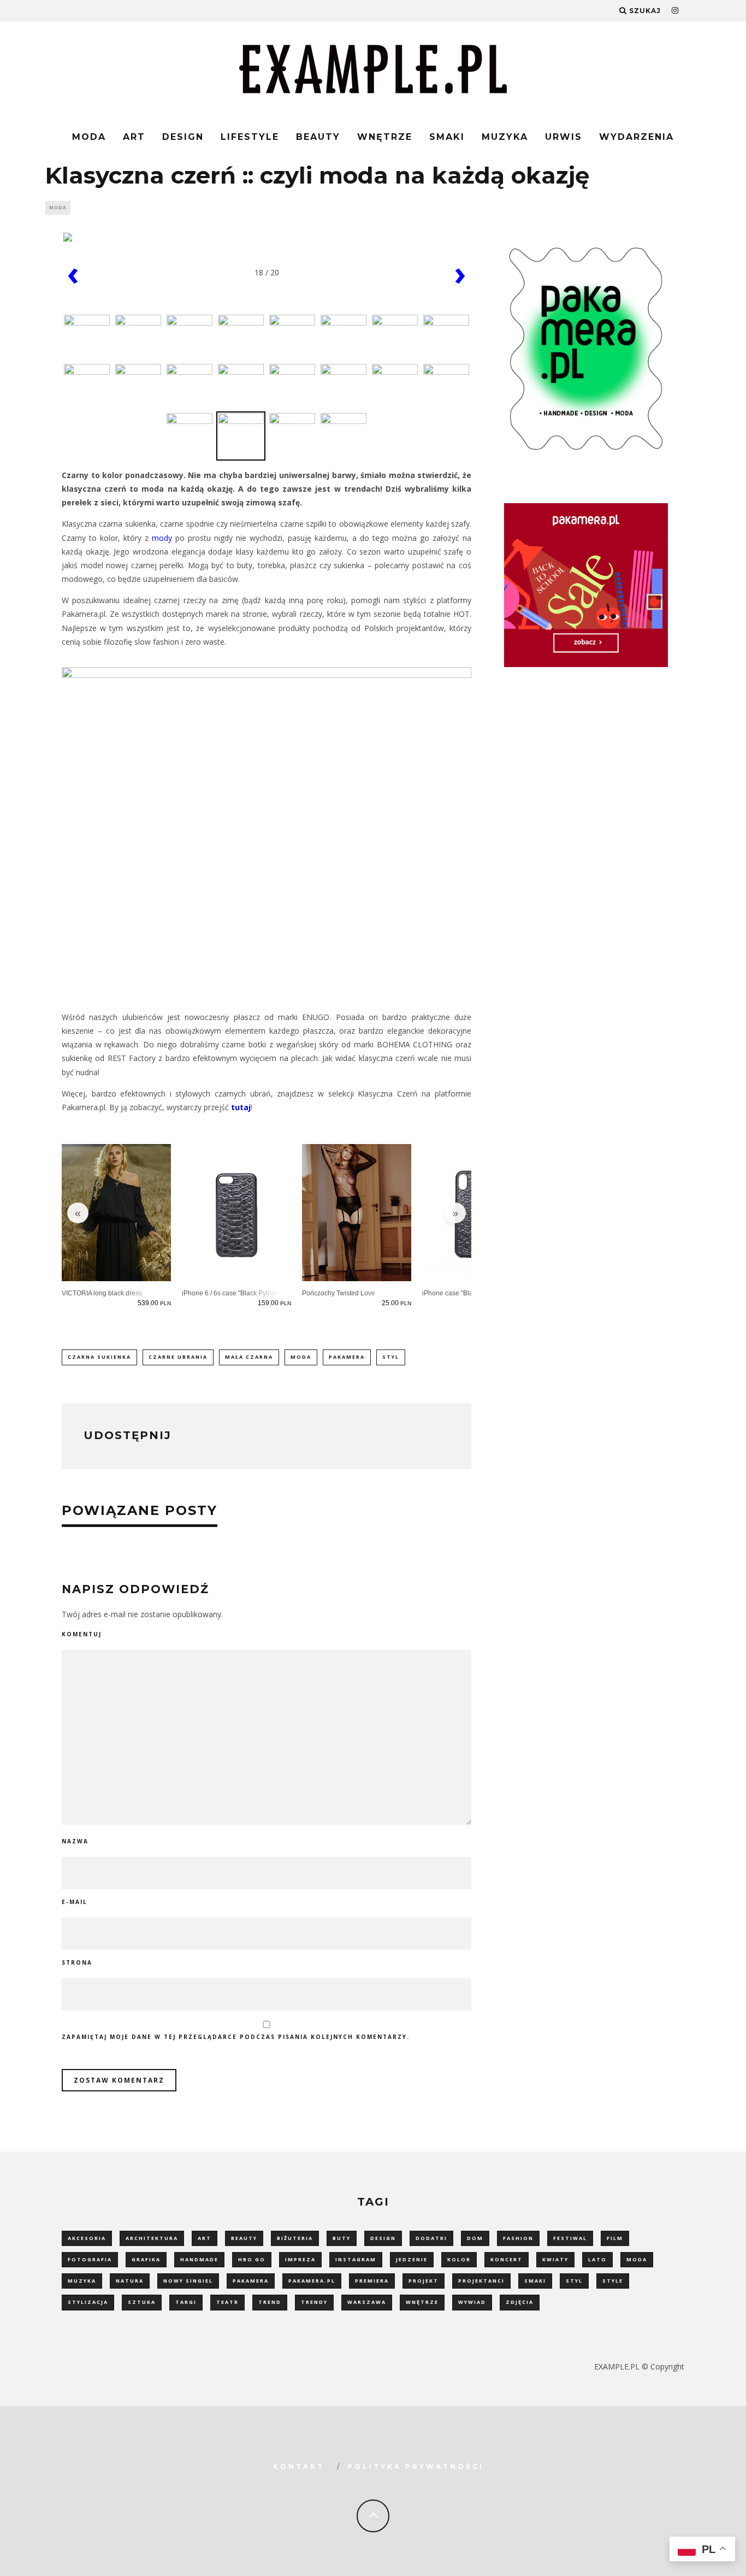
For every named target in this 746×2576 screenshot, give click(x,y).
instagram (356, 2259)
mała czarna (249, 1357)
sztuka (142, 2302)
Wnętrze (385, 137)
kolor (459, 2259)
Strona (77, 1962)
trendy (314, 2302)
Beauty (318, 137)
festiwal (570, 2238)
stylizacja (88, 2302)
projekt (424, 2281)
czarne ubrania (178, 1357)
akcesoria (87, 2238)
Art (134, 137)
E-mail (75, 1902)
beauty (244, 2238)
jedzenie (412, 2259)
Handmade (199, 2259)
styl (391, 1357)
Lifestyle (250, 137)
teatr (227, 2302)
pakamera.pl (312, 2281)
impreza (300, 2259)
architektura (152, 2238)
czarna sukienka (99, 1357)
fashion (518, 2238)
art (205, 2238)
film (615, 2238)
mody (162, 538)
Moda (89, 137)
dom (475, 2238)
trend (270, 2302)
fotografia (90, 2259)
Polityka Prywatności (416, 2466)
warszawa (367, 2302)
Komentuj (82, 1634)
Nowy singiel (188, 2281)
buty (342, 2238)
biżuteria (295, 2238)
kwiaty (555, 2259)
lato (597, 2259)
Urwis (564, 137)
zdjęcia (520, 2302)
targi (186, 2302)
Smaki (447, 137)
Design (183, 137)
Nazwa (75, 1841)
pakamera (347, 1357)
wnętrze (422, 2302)
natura (130, 2281)
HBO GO (252, 2259)
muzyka (82, 2281)
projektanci (481, 2281)
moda (301, 1357)
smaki (535, 2281)
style (613, 2281)
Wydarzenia (637, 137)
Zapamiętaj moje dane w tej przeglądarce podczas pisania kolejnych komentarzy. (236, 2037)
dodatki (431, 2238)
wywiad (472, 2302)
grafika (146, 2259)
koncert (507, 2259)
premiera (372, 2281)
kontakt (299, 2466)
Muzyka (505, 137)
